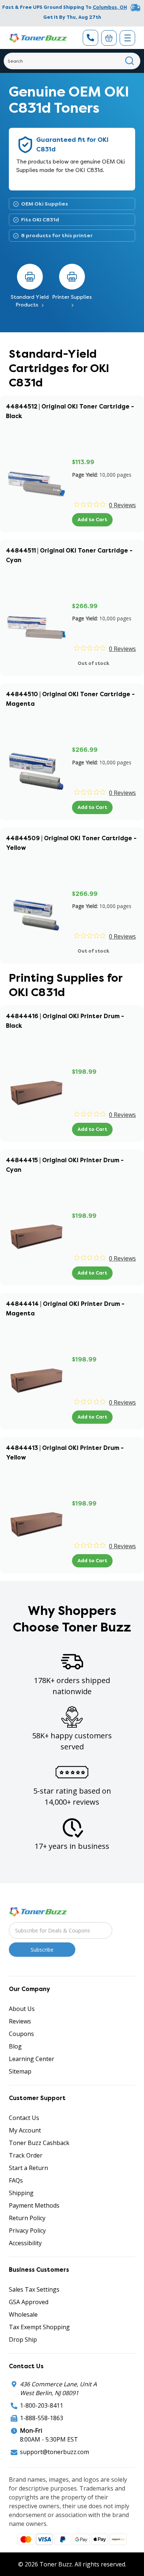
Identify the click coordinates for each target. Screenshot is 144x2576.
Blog (15, 2046)
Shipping (21, 2193)
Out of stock (93, 663)
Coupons (21, 2034)
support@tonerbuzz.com (54, 2452)
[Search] (130, 61)
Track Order (26, 2155)
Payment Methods (34, 2205)
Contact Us (24, 2118)
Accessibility (25, 2243)
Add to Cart (92, 520)
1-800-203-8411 (42, 2405)
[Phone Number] (90, 38)
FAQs (16, 2180)
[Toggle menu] (127, 38)
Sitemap (20, 2071)
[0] (109, 38)
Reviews (20, 2021)
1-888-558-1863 (42, 2418)
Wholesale (23, 2314)
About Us (22, 2009)
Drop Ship (23, 2340)
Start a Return (28, 2168)
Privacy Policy (27, 2230)
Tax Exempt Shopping (39, 2327)
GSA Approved (29, 2302)
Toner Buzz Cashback (39, 2143)
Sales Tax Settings (34, 2289)
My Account (25, 2130)
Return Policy (27, 2218)
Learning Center (32, 2059)
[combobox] (72, 61)
